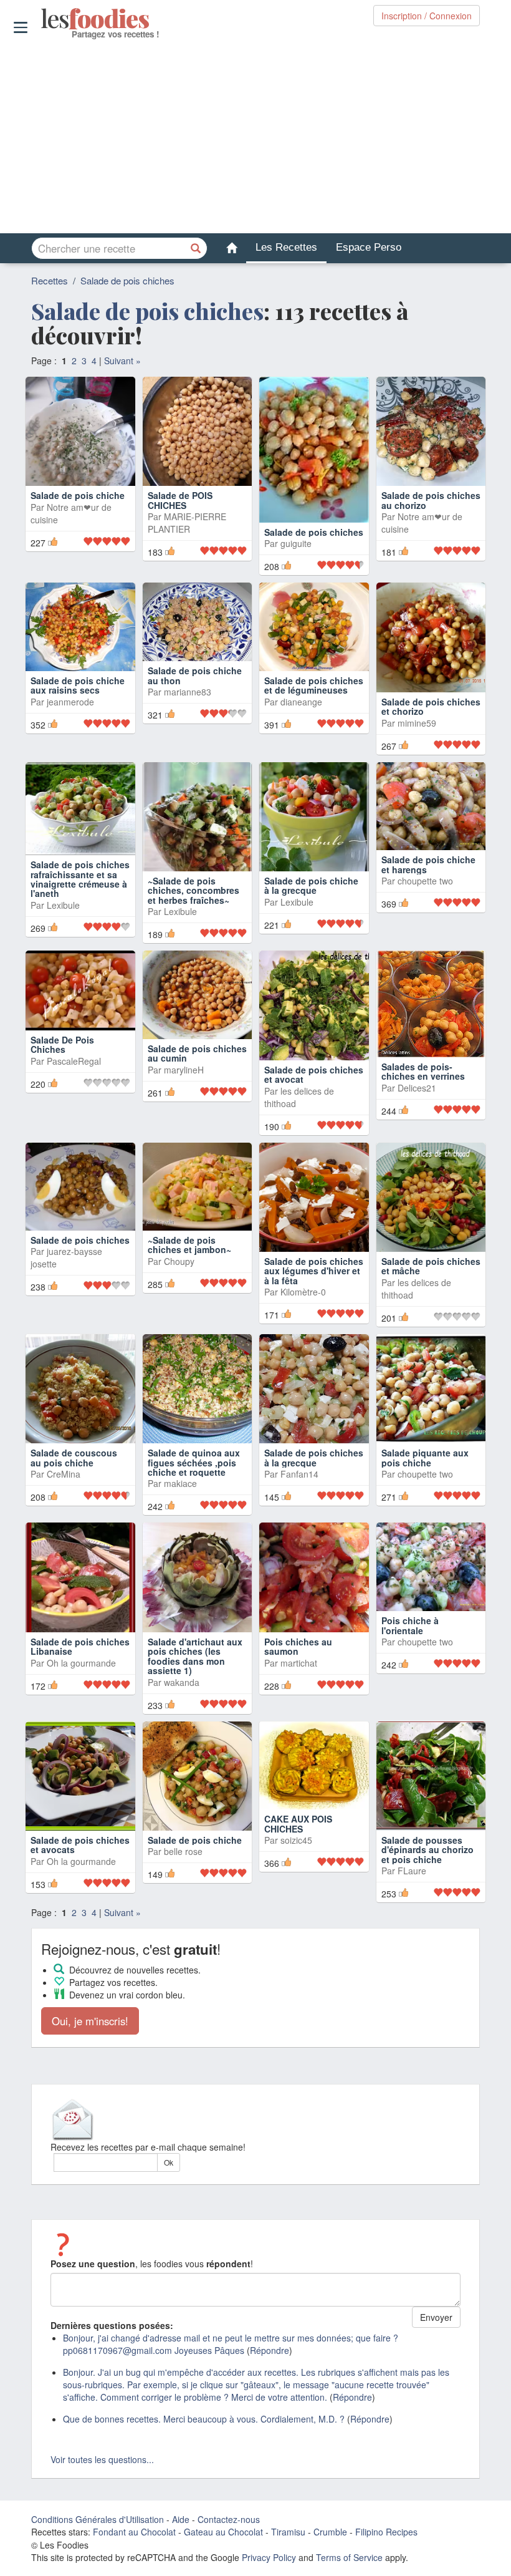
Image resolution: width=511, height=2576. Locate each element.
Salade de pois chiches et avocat (314, 1069)
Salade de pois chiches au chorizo (431, 500)
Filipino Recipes (386, 2527)
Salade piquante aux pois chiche (425, 1453)
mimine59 (417, 708)
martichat (299, 1658)
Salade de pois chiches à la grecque (314, 1453)
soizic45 (296, 1835)
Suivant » (122, 361)
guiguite (296, 507)
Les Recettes (286, 247)
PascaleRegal (74, 1056)
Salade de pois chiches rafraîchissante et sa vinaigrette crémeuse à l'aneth (80, 881)
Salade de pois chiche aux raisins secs (78, 692)
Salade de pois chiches (127, 280)
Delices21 (417, 1083)
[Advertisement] (255, 137)
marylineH (184, 1065)
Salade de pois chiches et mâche (431, 1261)
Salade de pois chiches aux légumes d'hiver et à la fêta (314, 1266)
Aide (181, 2515)
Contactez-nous (229, 2515)
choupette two (425, 888)
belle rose (183, 1847)
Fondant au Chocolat (134, 2527)
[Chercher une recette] (196, 248)
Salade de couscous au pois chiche (74, 1453)
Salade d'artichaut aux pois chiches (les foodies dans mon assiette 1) (195, 1651)
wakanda (182, 1677)
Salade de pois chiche (78, 495)
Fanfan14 (299, 1469)
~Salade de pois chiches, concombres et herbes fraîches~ (193, 876)
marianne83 (188, 708)
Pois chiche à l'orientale (410, 1620)
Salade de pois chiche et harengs (428, 871)
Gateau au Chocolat (223, 2527)
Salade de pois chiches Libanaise (80, 1641)
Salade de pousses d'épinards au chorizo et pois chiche (427, 1845)
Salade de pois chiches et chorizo (431, 692)
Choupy (179, 1256)
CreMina (64, 1469)
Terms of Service (349, 2553)
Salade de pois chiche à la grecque (311, 871)
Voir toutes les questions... (102, 2455)
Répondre (270, 2346)
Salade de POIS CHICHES (180, 500)
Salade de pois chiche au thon (195, 692)
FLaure (412, 1866)
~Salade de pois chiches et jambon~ (191, 1240)
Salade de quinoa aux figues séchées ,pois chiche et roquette (194, 1458)
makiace (180, 1479)
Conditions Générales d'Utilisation (98, 2515)
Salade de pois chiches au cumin (197, 1048)
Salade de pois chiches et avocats (80, 1840)
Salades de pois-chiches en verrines (423, 1066)
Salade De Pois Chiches (62, 1039)
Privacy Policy (269, 2553)
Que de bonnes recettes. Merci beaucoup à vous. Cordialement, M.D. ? (204, 2414)
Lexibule (63, 907)
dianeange (301, 708)
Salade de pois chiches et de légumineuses (314, 692)
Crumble (330, 2527)
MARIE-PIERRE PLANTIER (187, 523)
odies (42, 19)
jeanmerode (70, 708)
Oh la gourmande (81, 1658)
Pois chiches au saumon (298, 1641)
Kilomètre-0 (303, 1287)
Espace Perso (369, 247)
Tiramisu (288, 2527)
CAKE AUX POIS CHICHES (298, 1819)
